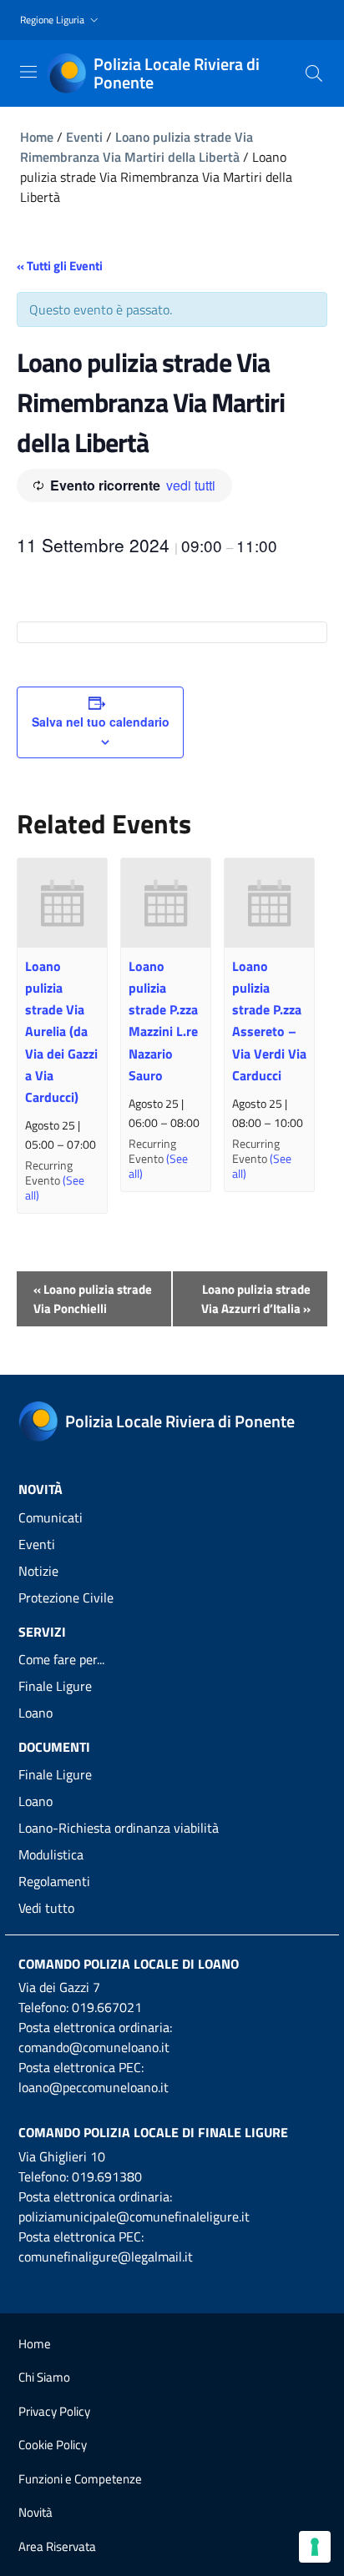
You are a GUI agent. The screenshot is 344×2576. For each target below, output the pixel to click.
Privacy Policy (54, 2411)
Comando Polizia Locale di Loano (129, 1964)
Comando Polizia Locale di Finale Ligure (153, 2132)
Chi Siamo (44, 2377)
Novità (35, 2512)
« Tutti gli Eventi (60, 266)
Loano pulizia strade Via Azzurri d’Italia (256, 1299)
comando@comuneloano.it (94, 2047)
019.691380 (107, 2176)
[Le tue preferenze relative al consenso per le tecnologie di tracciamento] (315, 2547)
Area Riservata (57, 2546)
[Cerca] (314, 73)
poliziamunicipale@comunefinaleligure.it (134, 2216)
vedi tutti (191, 485)
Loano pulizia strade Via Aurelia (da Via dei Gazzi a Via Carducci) (61, 1031)
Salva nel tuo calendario (101, 722)
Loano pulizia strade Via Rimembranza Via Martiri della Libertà (137, 147)
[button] (61, 20)
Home (37, 137)
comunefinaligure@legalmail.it (106, 2257)
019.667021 (107, 2007)
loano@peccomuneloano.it (94, 2087)
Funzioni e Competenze (80, 2479)
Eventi (84, 137)
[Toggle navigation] (28, 72)
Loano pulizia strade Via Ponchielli (93, 1299)
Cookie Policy (53, 2445)
